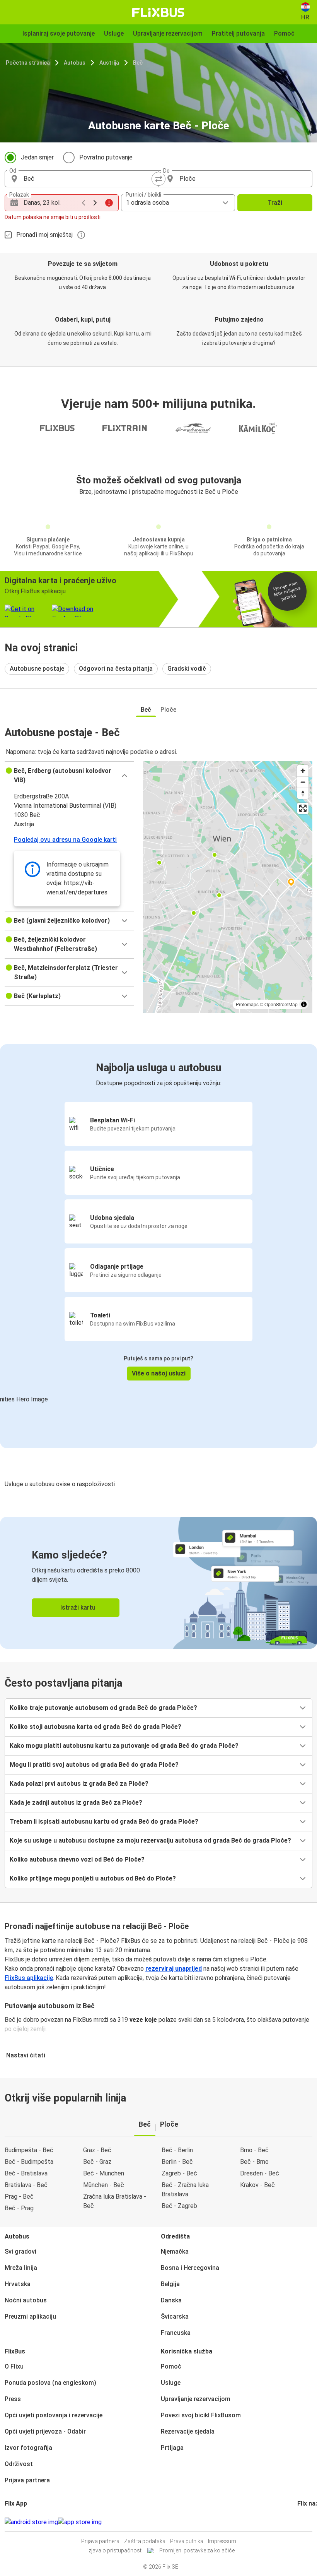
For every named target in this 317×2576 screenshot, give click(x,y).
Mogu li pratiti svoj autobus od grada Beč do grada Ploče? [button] (94, 1765)
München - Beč (104, 2185)
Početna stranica (28, 63)
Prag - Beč (19, 2197)
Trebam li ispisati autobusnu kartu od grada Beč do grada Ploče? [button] (104, 1822)
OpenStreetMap (281, 1004)
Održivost (19, 2464)
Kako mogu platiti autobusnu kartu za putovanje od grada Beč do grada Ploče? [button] (124, 1746)
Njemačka (175, 2251)
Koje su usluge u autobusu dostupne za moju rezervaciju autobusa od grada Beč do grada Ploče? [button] (150, 1840)
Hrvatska (18, 2284)
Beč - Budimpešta (29, 2162)
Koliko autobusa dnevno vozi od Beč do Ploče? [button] (77, 1859)
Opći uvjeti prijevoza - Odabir (45, 2431)
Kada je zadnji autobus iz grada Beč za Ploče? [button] (76, 1803)
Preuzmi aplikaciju (30, 2317)
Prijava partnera (27, 2480)
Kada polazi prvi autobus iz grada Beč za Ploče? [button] (79, 1784)
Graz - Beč (97, 2150)
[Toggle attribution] (304, 1004)
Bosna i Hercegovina (190, 2268)
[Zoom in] (303, 771)
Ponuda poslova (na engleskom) (50, 2383)
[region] (228, 887)
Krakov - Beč (257, 2185)
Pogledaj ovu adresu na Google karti (65, 840)
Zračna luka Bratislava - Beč (115, 2201)
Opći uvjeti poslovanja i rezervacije (54, 2415)
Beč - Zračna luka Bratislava (185, 2190)
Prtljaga (172, 2448)
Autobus (75, 63)
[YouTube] (303, 2522)
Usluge (171, 2383)
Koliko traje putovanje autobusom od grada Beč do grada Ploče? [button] (103, 1708)
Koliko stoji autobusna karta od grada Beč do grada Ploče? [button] (95, 1727)
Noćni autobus (26, 2300)
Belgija (170, 2284)
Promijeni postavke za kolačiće (197, 2550)
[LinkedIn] (305, 2522)
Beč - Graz (97, 2162)
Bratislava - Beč (26, 2185)
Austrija (109, 63)
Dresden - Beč (260, 2173)
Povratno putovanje (106, 157)
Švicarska (175, 2317)
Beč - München (104, 2173)
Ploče (168, 710)
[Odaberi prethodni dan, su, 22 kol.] (84, 203)
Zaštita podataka (145, 2541)
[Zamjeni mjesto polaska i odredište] (158, 179)
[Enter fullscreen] (303, 808)
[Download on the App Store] (80, 2522)
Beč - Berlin (177, 2150)
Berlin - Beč (177, 2162)
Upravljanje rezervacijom (196, 2399)
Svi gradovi (20, 2251)
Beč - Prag (19, 2208)
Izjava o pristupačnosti (115, 2550)
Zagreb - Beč (179, 2173)
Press (13, 2399)
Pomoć (171, 2366)
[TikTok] (310, 2522)
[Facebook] (298, 2522)
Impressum (222, 2541)
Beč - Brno (254, 2162)
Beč (138, 63)
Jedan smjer (37, 157)
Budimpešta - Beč (29, 2150)
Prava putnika (187, 2541)
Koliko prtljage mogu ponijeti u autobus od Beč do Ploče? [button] (93, 1878)
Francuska (176, 2333)
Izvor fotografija (28, 2448)
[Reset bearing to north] (303, 793)
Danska (171, 2300)
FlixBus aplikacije (29, 1978)
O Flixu (14, 2366)
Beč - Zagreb (179, 2206)
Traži (275, 203)
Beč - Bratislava (26, 2173)
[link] (158, 1583)
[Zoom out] (303, 782)
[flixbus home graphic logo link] (158, 12)
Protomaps (247, 1004)
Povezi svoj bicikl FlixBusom (201, 2415)
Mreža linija (21, 2268)
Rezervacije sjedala (188, 2431)
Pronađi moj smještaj (44, 235)
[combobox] (89, 179)
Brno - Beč (254, 2150)
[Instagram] (301, 2522)
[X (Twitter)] (308, 2522)
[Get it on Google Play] (31, 2522)
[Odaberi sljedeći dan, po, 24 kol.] (95, 203)
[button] (69, 776)
